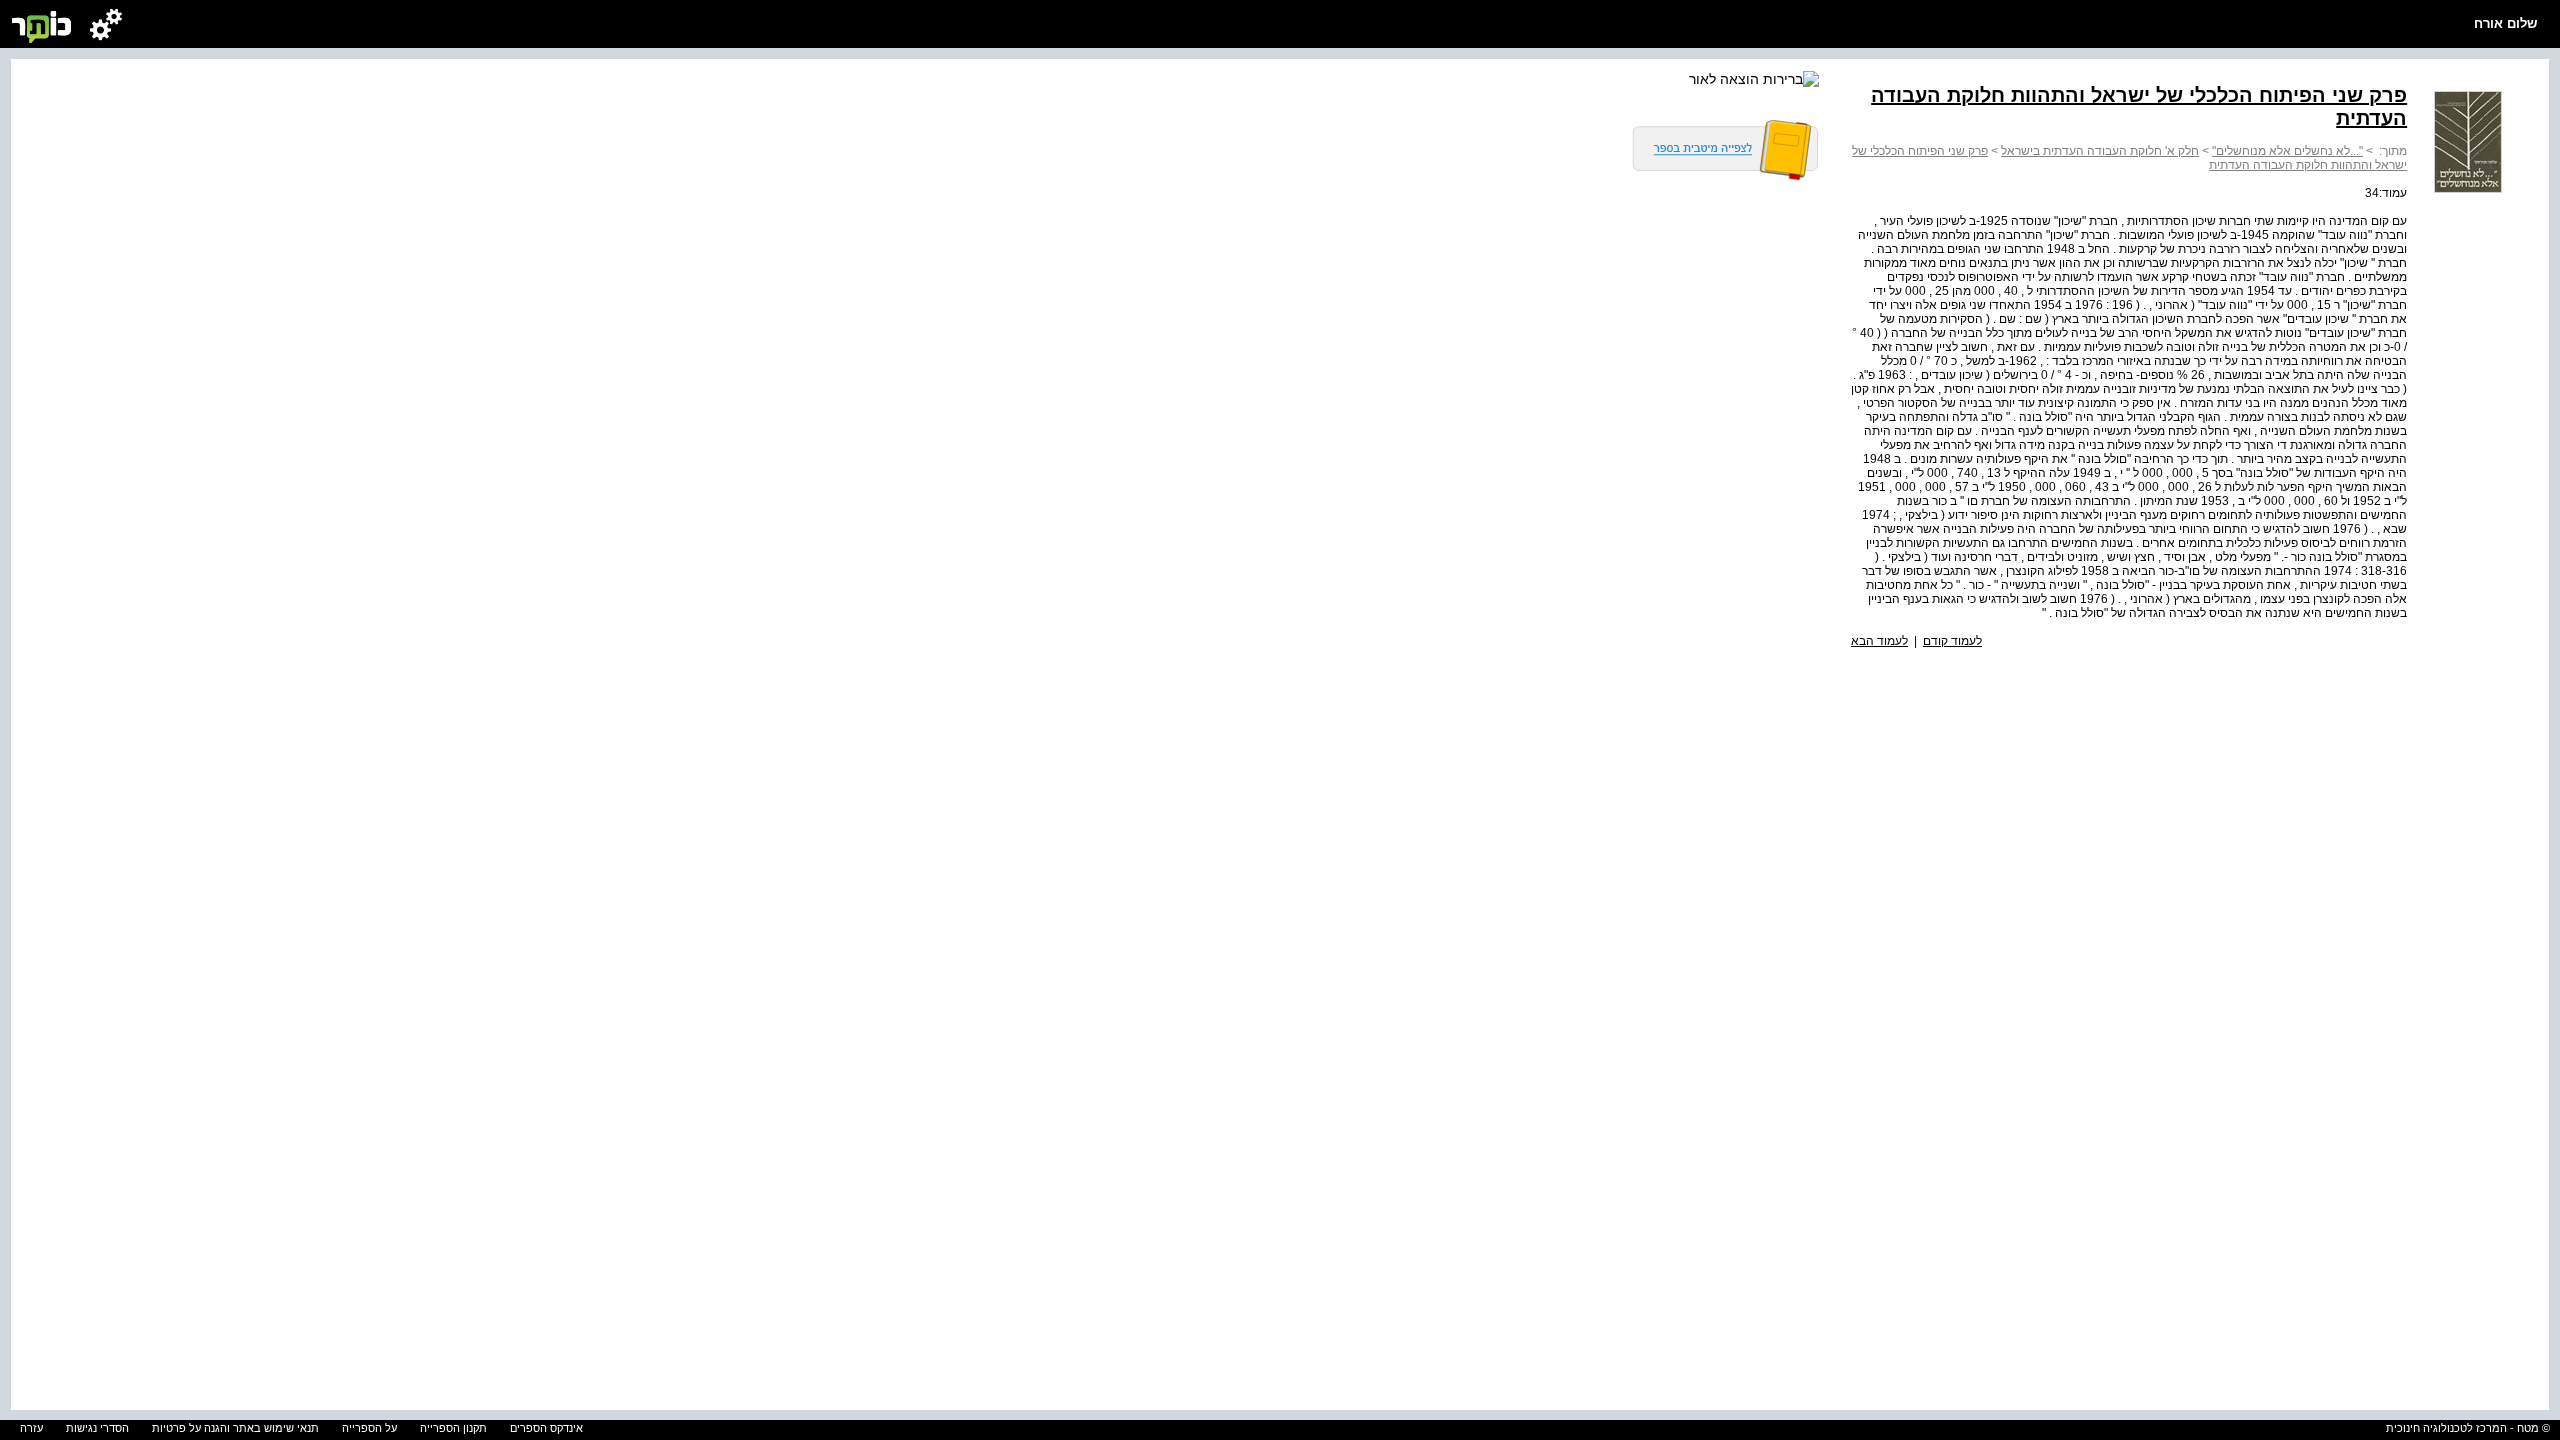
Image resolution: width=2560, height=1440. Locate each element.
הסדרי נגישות (97, 1428)
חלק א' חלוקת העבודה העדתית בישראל (2100, 151)
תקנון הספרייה (453, 1428)
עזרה (31, 1428)
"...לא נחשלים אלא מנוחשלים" (2287, 151)
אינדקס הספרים (546, 1428)
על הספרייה (369, 1428)
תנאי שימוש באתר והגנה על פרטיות (235, 1428)
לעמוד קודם (1952, 641)
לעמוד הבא (1879, 641)
